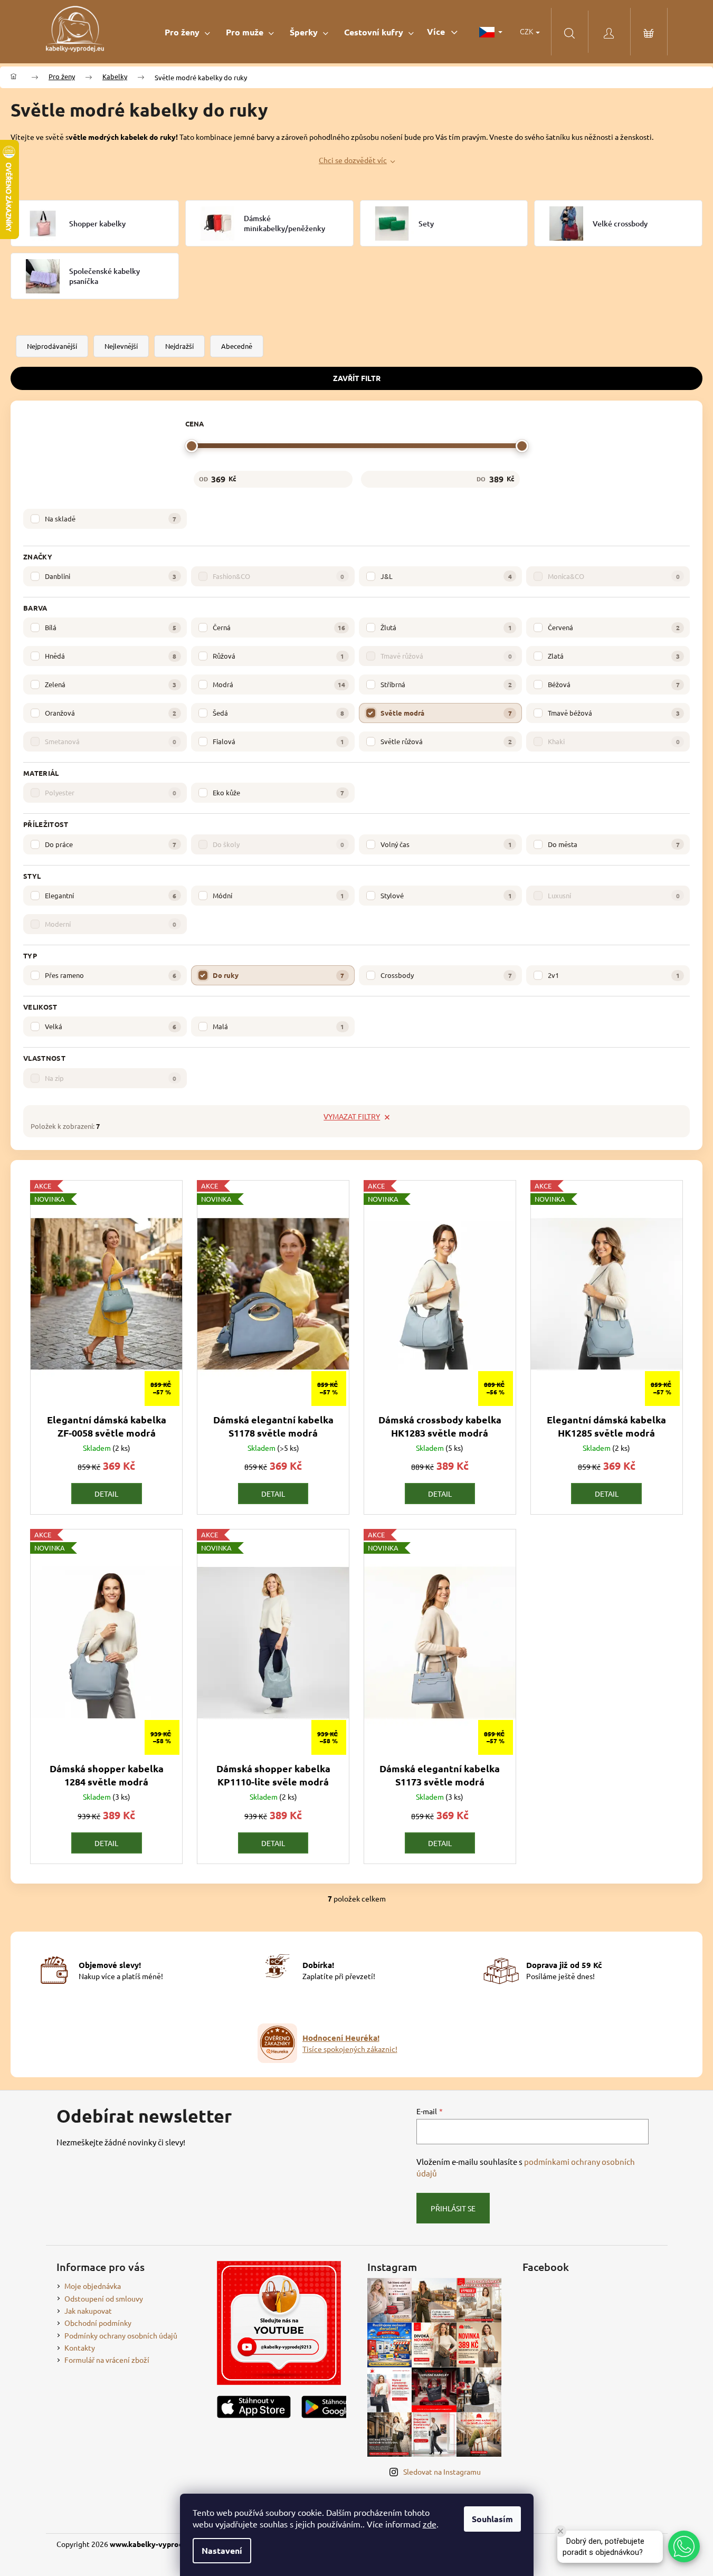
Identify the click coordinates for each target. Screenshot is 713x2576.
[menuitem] (187, 32)
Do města (614, 844)
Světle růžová (446, 741)
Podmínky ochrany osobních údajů (121, 2335)
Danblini (111, 576)
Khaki (614, 741)
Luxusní (614, 895)
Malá (278, 1026)
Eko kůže (278, 792)
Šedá (278, 713)
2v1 (614, 975)
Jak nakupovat (88, 2311)
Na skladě (111, 519)
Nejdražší (179, 346)
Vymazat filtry (352, 1116)
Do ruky (278, 975)
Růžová (278, 656)
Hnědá (111, 656)
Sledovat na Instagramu (442, 2472)
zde (430, 2524)
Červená (614, 627)
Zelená (111, 684)
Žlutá (446, 627)
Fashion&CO (278, 576)
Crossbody (446, 975)
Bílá (111, 627)
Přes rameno (111, 975)
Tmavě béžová (614, 713)
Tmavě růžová (446, 656)
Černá (279, 627)
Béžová (614, 684)
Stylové (446, 895)
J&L (446, 576)
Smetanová (111, 741)
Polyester (111, 792)
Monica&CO (614, 576)
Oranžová (111, 713)
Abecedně (237, 346)
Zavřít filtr (357, 378)
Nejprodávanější (52, 346)
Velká (111, 1026)
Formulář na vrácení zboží (107, 2360)
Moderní (111, 924)
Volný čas (446, 844)
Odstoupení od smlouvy (104, 2298)
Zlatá (614, 656)
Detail (106, 1494)
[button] (684, 2546)
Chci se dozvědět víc (353, 160)
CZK (527, 31)
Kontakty (80, 2347)
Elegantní (111, 895)
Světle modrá (446, 713)
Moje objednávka (93, 2286)
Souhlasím (492, 2519)
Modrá (279, 684)
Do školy (278, 844)
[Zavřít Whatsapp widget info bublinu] (560, 2531)
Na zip (111, 1078)
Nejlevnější (121, 346)
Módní (278, 895)
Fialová (278, 741)
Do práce (111, 844)
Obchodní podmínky (98, 2323)
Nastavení (222, 2550)
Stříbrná (446, 684)
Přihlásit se (453, 2208)
